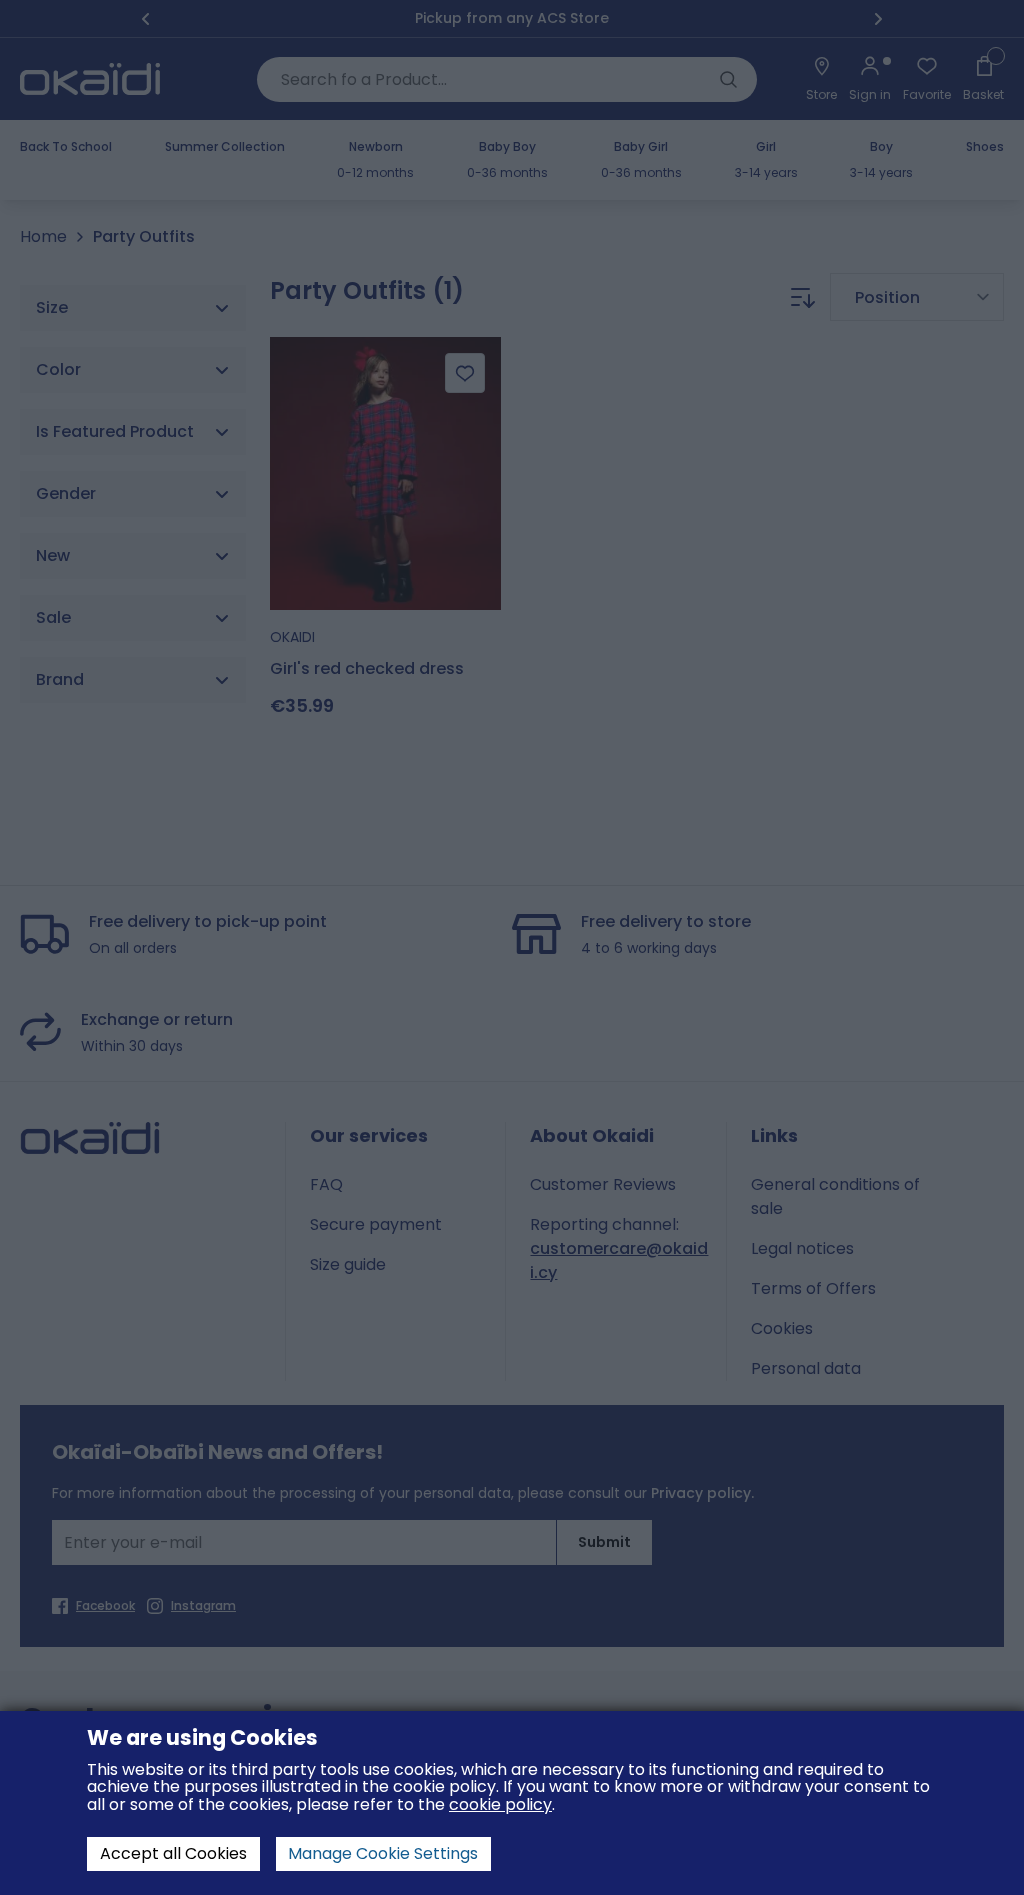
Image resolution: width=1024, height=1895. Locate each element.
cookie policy (500, 1804)
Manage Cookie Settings (383, 1853)
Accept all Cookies (173, 1853)
